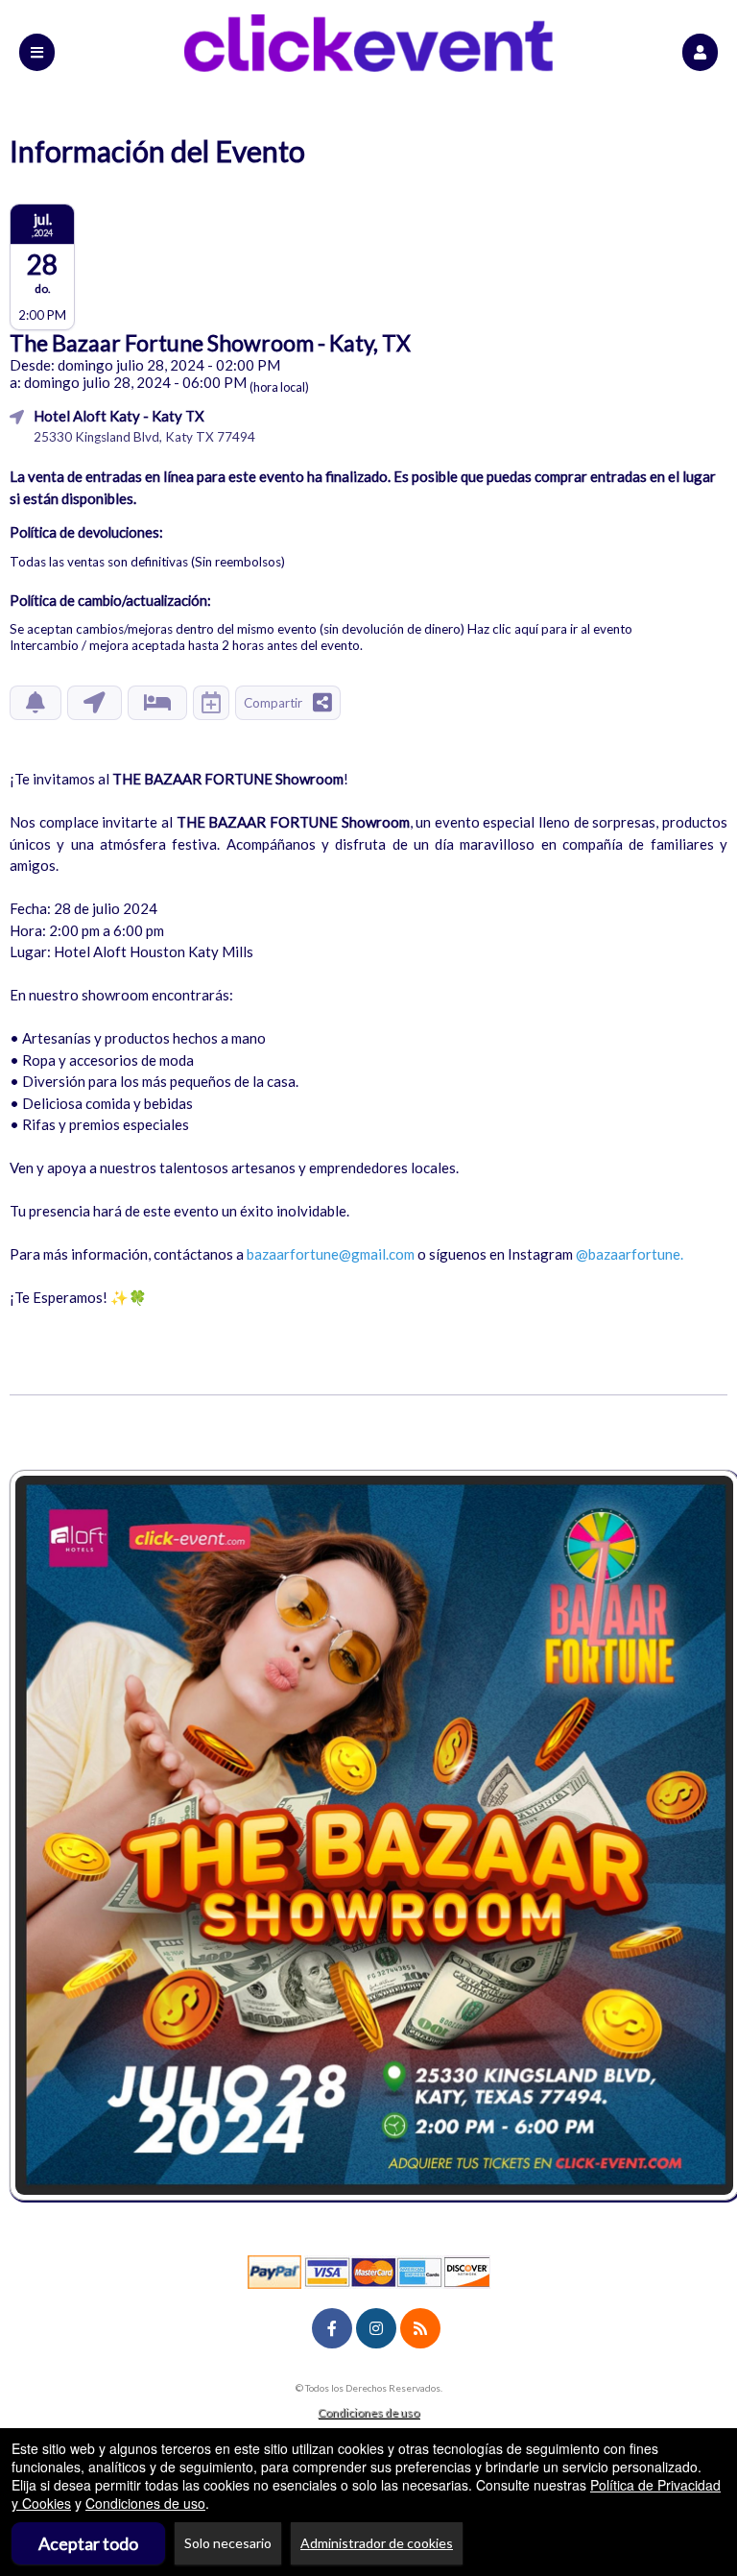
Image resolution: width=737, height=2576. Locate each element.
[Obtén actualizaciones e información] (36, 703)
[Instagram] (376, 2328)
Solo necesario (228, 2543)
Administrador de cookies (377, 2543)
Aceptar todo (88, 2543)
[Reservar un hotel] (157, 703)
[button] (700, 52)
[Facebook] (332, 2328)
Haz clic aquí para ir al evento (550, 629)
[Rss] (420, 2328)
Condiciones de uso (368, 2412)
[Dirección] (95, 703)
